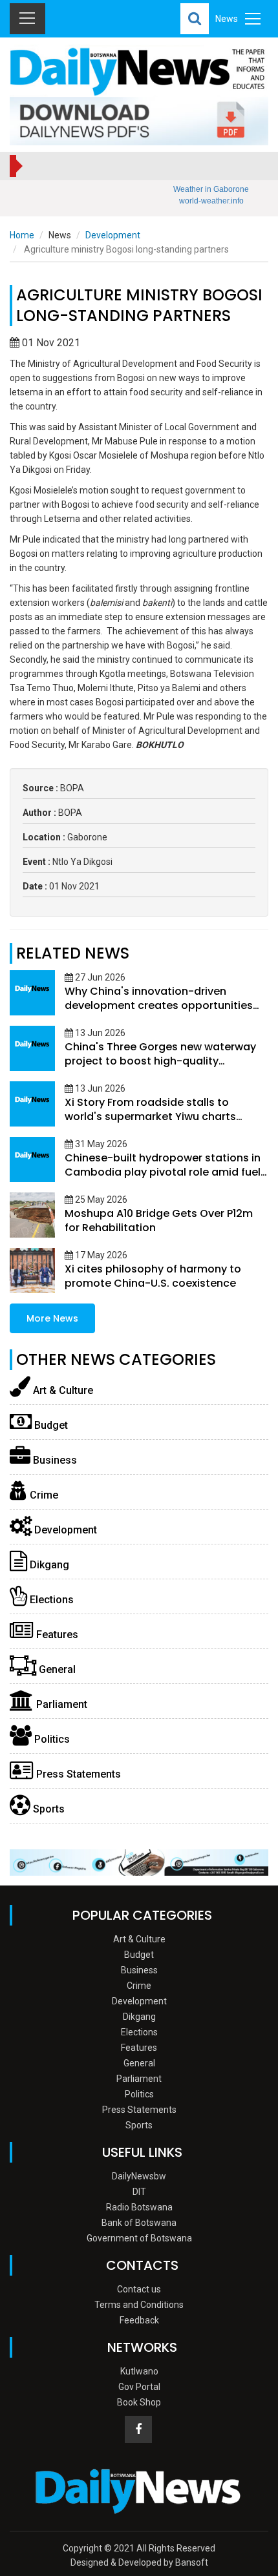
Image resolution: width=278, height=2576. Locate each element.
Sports (48, 1809)
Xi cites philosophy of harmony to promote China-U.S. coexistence (153, 1276)
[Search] (195, 19)
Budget (50, 1425)
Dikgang (48, 1565)
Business (54, 1460)
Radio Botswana (139, 2207)
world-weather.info (211, 201)
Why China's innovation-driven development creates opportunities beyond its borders (159, 1005)
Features (56, 1635)
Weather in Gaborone (211, 189)
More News (52, 1318)
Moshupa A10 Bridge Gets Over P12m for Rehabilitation (159, 1220)
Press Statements (77, 1774)
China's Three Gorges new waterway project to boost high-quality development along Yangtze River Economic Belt (160, 1068)
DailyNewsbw (139, 2176)
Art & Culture (62, 1390)
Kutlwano (139, 2371)
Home (22, 235)
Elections (50, 1600)
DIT (139, 2192)
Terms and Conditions (139, 2305)
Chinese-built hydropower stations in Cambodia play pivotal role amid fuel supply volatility (163, 1172)
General (56, 1669)
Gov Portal (139, 2387)
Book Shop (139, 2402)
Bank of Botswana (139, 2223)
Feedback (139, 2320)
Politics (51, 1739)
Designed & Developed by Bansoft (139, 2562)
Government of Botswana (139, 2238)
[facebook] (138, 2429)
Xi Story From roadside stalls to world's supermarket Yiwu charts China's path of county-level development (150, 1124)
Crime (43, 1495)
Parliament (60, 1704)
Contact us (139, 2289)
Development (113, 235)
